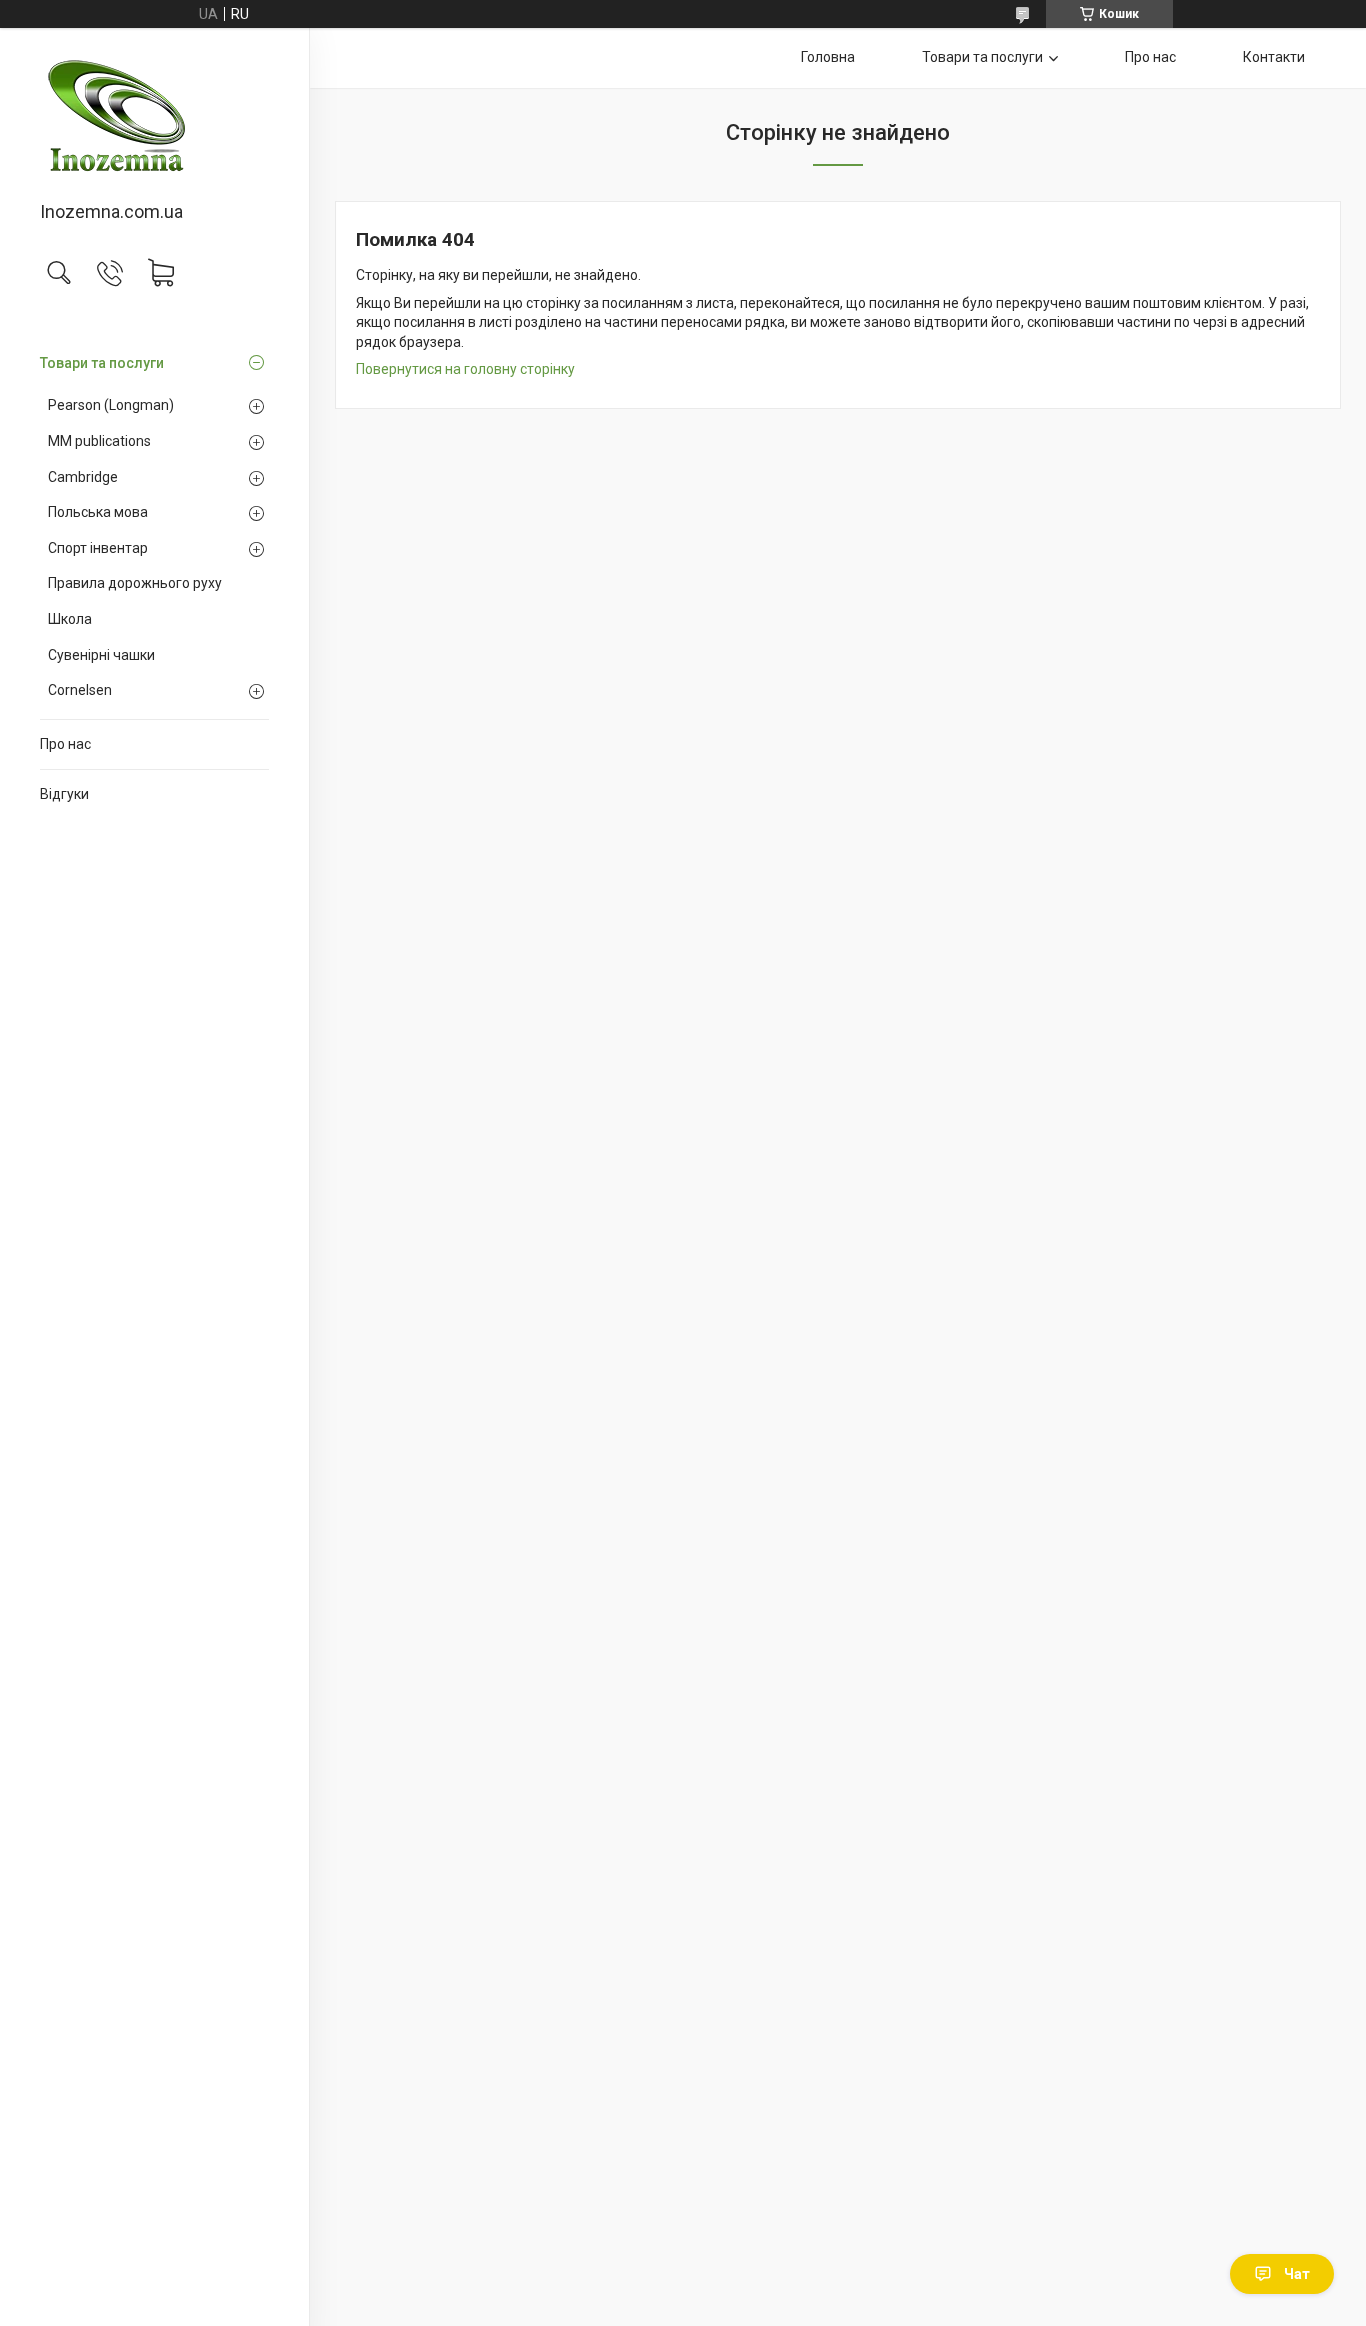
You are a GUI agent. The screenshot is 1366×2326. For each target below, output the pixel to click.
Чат (1297, 2274)
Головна (828, 57)
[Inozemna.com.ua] (154, 116)
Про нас (65, 744)
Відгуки (64, 794)
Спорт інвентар (98, 548)
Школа (70, 619)
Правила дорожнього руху (135, 583)
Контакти (1274, 57)
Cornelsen (80, 690)
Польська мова (98, 512)
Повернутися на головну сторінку (465, 369)
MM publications (99, 441)
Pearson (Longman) (111, 405)
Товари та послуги (102, 363)
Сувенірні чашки (101, 655)
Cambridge (83, 477)
